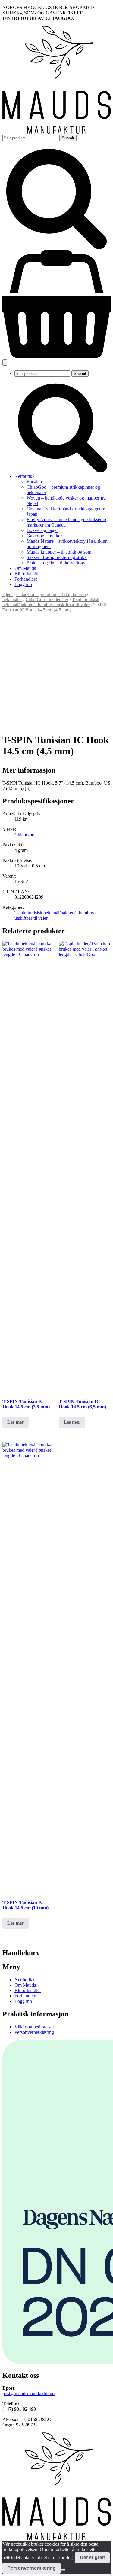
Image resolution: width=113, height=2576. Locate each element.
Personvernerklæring (34, 2032)
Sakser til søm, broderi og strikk (57, 557)
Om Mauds (25, 568)
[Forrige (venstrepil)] (11, 1288)
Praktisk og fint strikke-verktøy (56, 563)
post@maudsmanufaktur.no (28, 2394)
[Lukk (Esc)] (93, 7)
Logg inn (23, 584)
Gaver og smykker (44, 536)
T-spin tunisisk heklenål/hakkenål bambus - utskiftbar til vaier (51, 602)
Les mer (16, 1422)
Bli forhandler (28, 574)
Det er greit (92, 2558)
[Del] (80, 7)
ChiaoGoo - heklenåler (47, 600)
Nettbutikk (25, 476)
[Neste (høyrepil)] (102, 1288)
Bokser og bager (42, 530)
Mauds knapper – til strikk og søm (59, 552)
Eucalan (34, 482)
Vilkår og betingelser (34, 2027)
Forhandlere (26, 579)
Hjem (8, 594)
